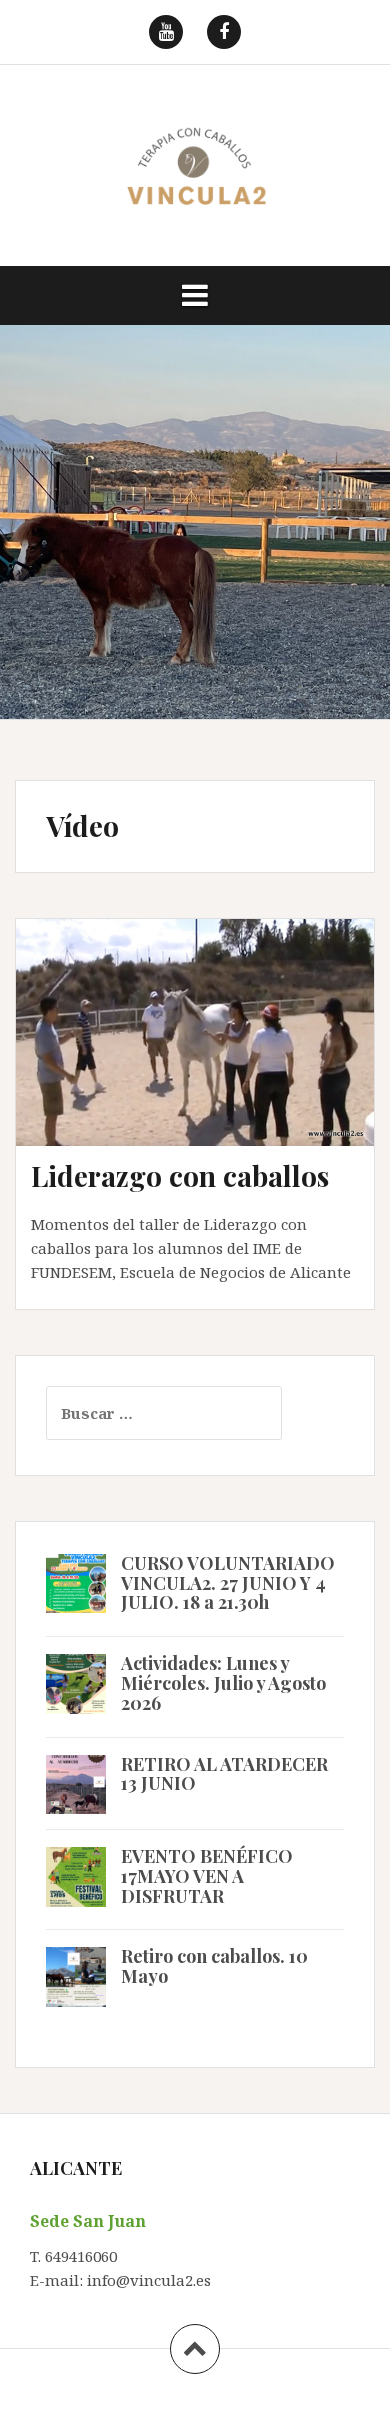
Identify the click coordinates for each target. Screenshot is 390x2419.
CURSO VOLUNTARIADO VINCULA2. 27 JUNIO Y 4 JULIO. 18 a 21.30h (228, 1583)
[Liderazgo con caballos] (209, 1059)
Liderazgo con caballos (180, 1175)
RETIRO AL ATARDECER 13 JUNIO (224, 1774)
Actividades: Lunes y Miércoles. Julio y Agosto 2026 (223, 1683)
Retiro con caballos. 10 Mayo (214, 1966)
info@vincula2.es (149, 2280)
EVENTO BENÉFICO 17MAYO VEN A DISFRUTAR (207, 1876)
